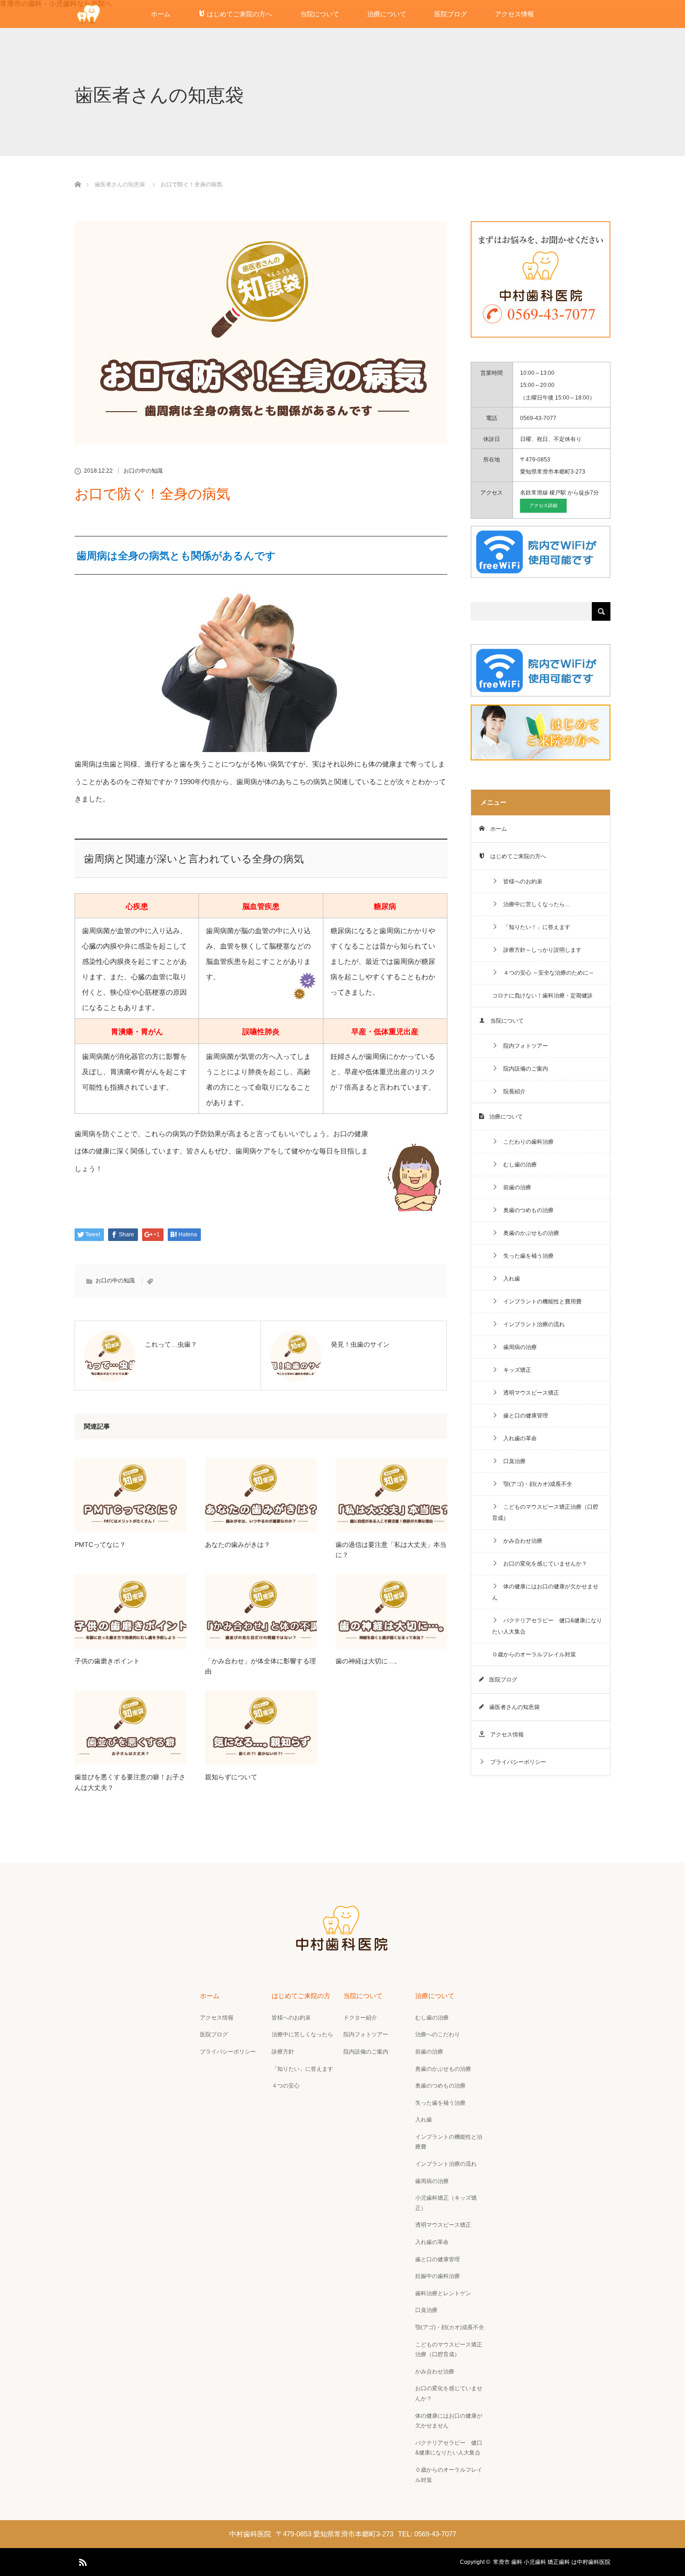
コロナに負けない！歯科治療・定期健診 (542, 996)
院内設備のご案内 (523, 1069)
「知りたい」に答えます (302, 2069)
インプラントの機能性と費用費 (540, 1302)
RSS (82, 2561)
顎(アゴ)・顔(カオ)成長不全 (535, 1484)
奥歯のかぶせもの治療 (528, 1233)
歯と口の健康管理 (523, 1416)
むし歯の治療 (517, 1165)
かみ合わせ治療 (520, 1541)
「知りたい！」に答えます (534, 927)
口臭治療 (512, 1461)
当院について (320, 14)
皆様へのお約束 (520, 881)
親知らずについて (231, 1777)
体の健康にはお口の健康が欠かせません (545, 1592)
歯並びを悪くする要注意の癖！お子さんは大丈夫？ (130, 1782)
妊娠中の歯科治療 (438, 2276)
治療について (387, 14)
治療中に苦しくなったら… (534, 904)
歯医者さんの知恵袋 (120, 184)
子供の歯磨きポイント (107, 1661)
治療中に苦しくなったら (302, 2034)
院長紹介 (512, 1091)
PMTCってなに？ (100, 1545)
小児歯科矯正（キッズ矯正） (446, 2203)
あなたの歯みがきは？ (238, 1545)
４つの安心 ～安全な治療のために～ (546, 973)
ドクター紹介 (360, 2018)
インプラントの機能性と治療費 (449, 2142)
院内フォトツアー (523, 1046)
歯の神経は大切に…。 (368, 1661)
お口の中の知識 (143, 471)
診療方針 (283, 2052)
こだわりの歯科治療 (526, 1142)
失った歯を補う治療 (526, 1256)
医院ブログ (451, 14)
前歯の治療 (514, 1187)
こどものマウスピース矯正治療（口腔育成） (545, 1512)
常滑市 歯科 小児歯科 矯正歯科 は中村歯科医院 (552, 2562)
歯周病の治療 (517, 1347)
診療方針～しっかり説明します (540, 950)
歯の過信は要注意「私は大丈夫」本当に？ (391, 1550)
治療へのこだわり (438, 2034)
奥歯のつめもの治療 (526, 1210)
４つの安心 (286, 2086)
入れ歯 (509, 1279)
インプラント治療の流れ (531, 1324)
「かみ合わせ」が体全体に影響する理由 (260, 1666)
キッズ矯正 (514, 1370)
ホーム (161, 14)
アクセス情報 (514, 14)
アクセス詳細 (543, 505)
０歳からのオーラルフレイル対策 (534, 1654)
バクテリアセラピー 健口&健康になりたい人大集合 (547, 1626)
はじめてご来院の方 (301, 1996)
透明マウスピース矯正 (528, 1393)
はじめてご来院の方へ (239, 14)
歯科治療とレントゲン (443, 2293)
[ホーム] (78, 173)
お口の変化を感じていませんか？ (542, 1564)
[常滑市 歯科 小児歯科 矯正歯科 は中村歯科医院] (342, 1949)
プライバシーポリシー (515, 1762)
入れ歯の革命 (517, 1438)
